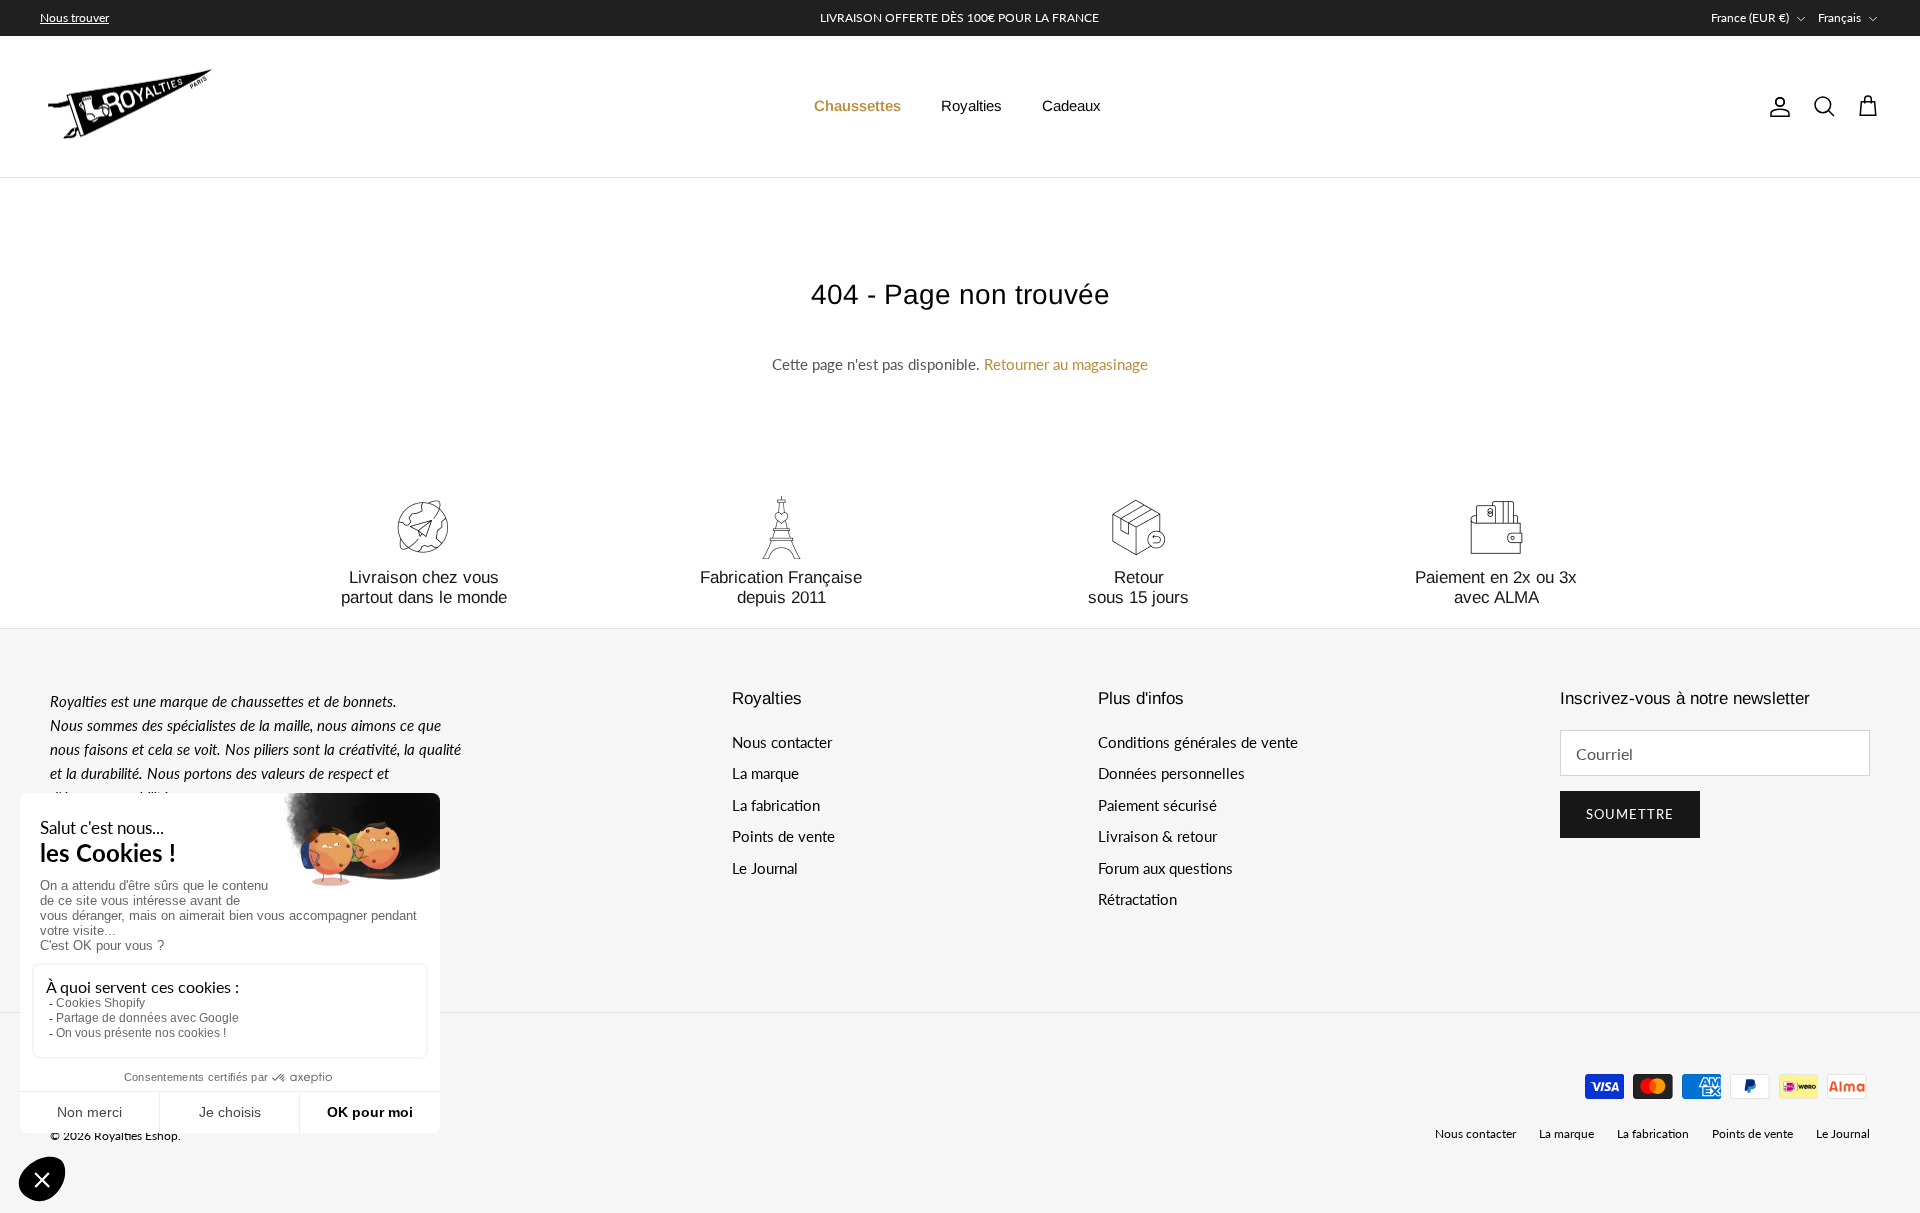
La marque (765, 773)
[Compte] (1776, 107)
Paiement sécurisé (1157, 805)
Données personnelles (1171, 773)
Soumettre (1630, 814)
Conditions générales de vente (1198, 742)
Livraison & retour (1157, 836)
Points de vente (783, 836)
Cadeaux (1071, 105)
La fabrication (776, 805)
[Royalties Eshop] (130, 107)
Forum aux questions (1165, 868)
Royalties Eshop (136, 1135)
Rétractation (1137, 899)
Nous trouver (74, 17)
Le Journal (765, 868)
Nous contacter (782, 742)
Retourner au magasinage (1066, 364)
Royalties (971, 105)
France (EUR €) (1750, 17)
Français (1839, 17)
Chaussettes (857, 105)
